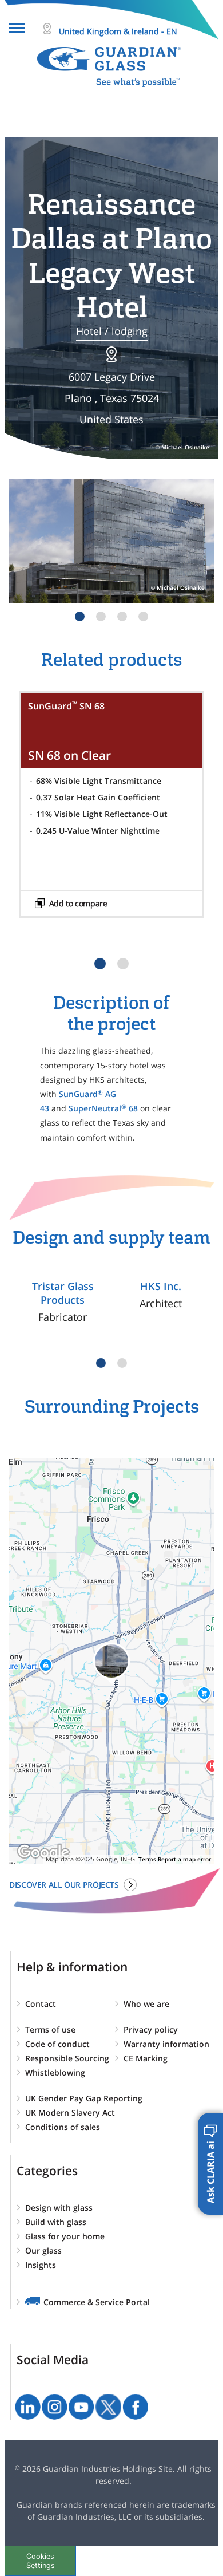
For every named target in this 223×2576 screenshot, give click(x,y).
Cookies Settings (41, 2561)
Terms (147, 1859)
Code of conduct (57, 2044)
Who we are (146, 2004)
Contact (41, 2004)
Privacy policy (151, 2029)
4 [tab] (143, 616)
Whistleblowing (55, 2072)
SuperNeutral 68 (103, 1108)
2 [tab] (101, 616)
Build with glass (56, 2222)
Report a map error (184, 1859)
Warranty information (166, 2044)
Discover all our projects (64, 1885)
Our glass (43, 2250)
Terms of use (50, 2029)
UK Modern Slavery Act (70, 2113)
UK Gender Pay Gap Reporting (84, 2098)
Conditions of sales (63, 2127)
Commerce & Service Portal (97, 2302)
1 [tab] (80, 616)
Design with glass (59, 2208)
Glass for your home (65, 2236)
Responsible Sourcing (67, 2058)
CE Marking (146, 2058)
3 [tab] (122, 616)
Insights (41, 2265)
